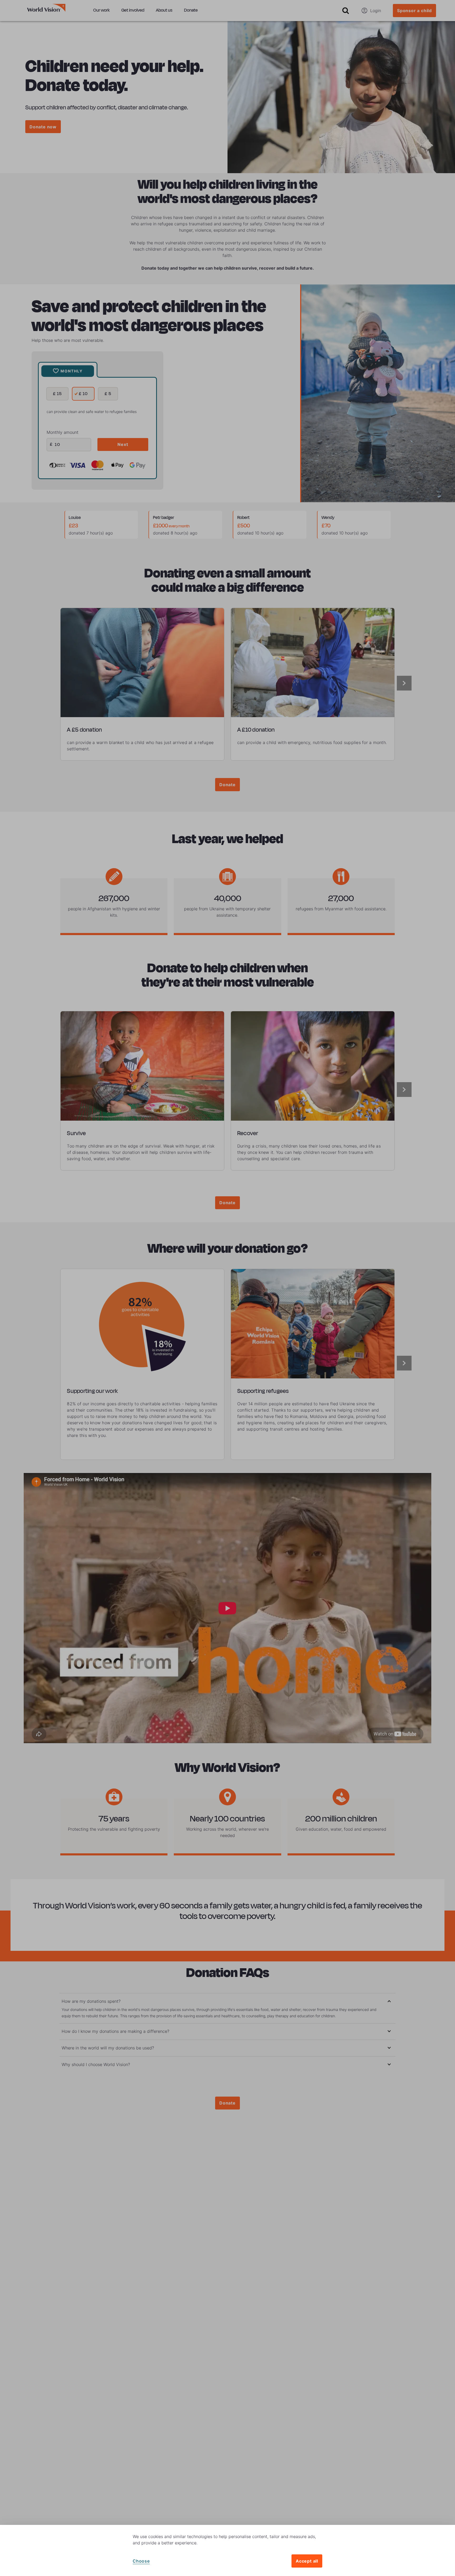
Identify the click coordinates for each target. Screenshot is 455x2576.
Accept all (307, 2561)
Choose (141, 2561)
